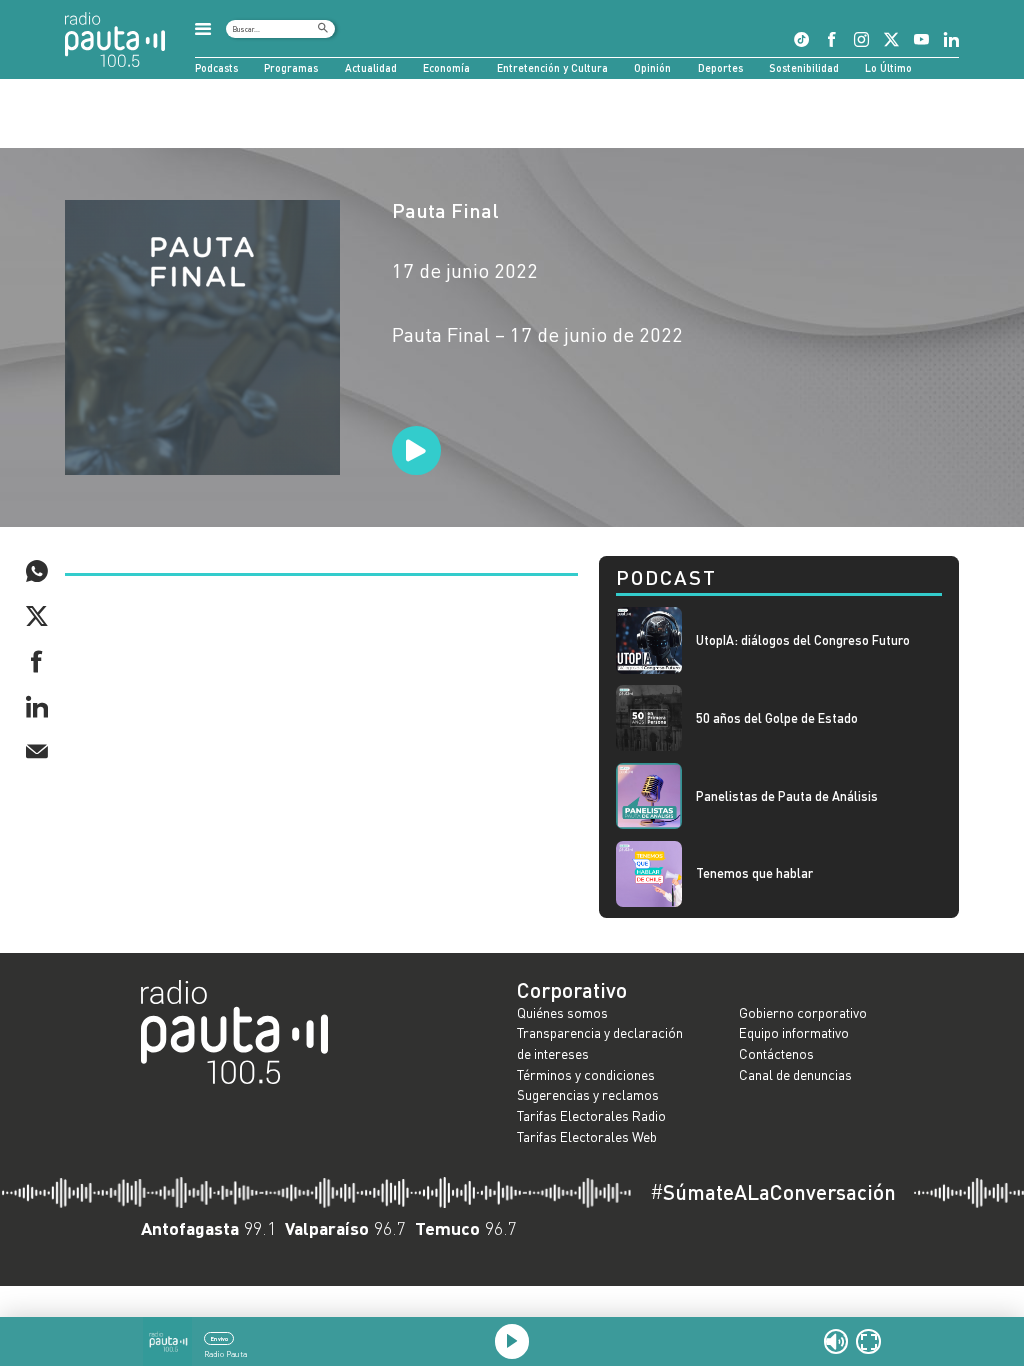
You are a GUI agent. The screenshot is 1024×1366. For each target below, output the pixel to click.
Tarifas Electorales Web (587, 1136)
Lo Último (888, 67)
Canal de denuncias (795, 1074)
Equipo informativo (794, 1032)
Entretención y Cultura (552, 67)
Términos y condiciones (586, 1074)
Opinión (652, 67)
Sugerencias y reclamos (588, 1094)
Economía (446, 67)
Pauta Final (445, 210)
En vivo (219, 1338)
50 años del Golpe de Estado (777, 718)
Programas (291, 67)
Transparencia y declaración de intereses (600, 1043)
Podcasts (216, 67)
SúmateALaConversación (773, 1192)
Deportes (720, 67)
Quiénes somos (562, 1012)
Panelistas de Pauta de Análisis (787, 796)
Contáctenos (776, 1053)
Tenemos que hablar (754, 873)
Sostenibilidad (804, 67)
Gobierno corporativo (803, 1012)
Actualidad (371, 67)
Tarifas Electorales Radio (591, 1115)
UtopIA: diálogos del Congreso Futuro (803, 640)
